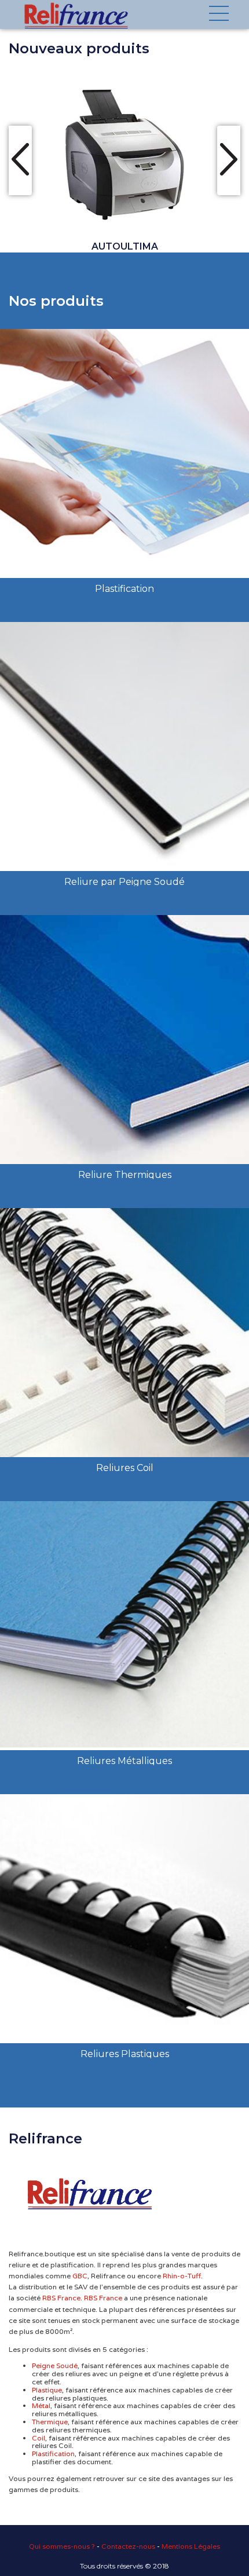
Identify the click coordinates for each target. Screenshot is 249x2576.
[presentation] (20, 160)
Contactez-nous (128, 2546)
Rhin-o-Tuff (182, 2276)
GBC (80, 2276)
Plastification (53, 2454)
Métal (41, 2406)
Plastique (47, 2390)
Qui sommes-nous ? (62, 2546)
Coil (39, 2438)
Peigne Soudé (55, 2366)
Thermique (50, 2422)
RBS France (61, 2298)
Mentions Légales (191, 2546)
